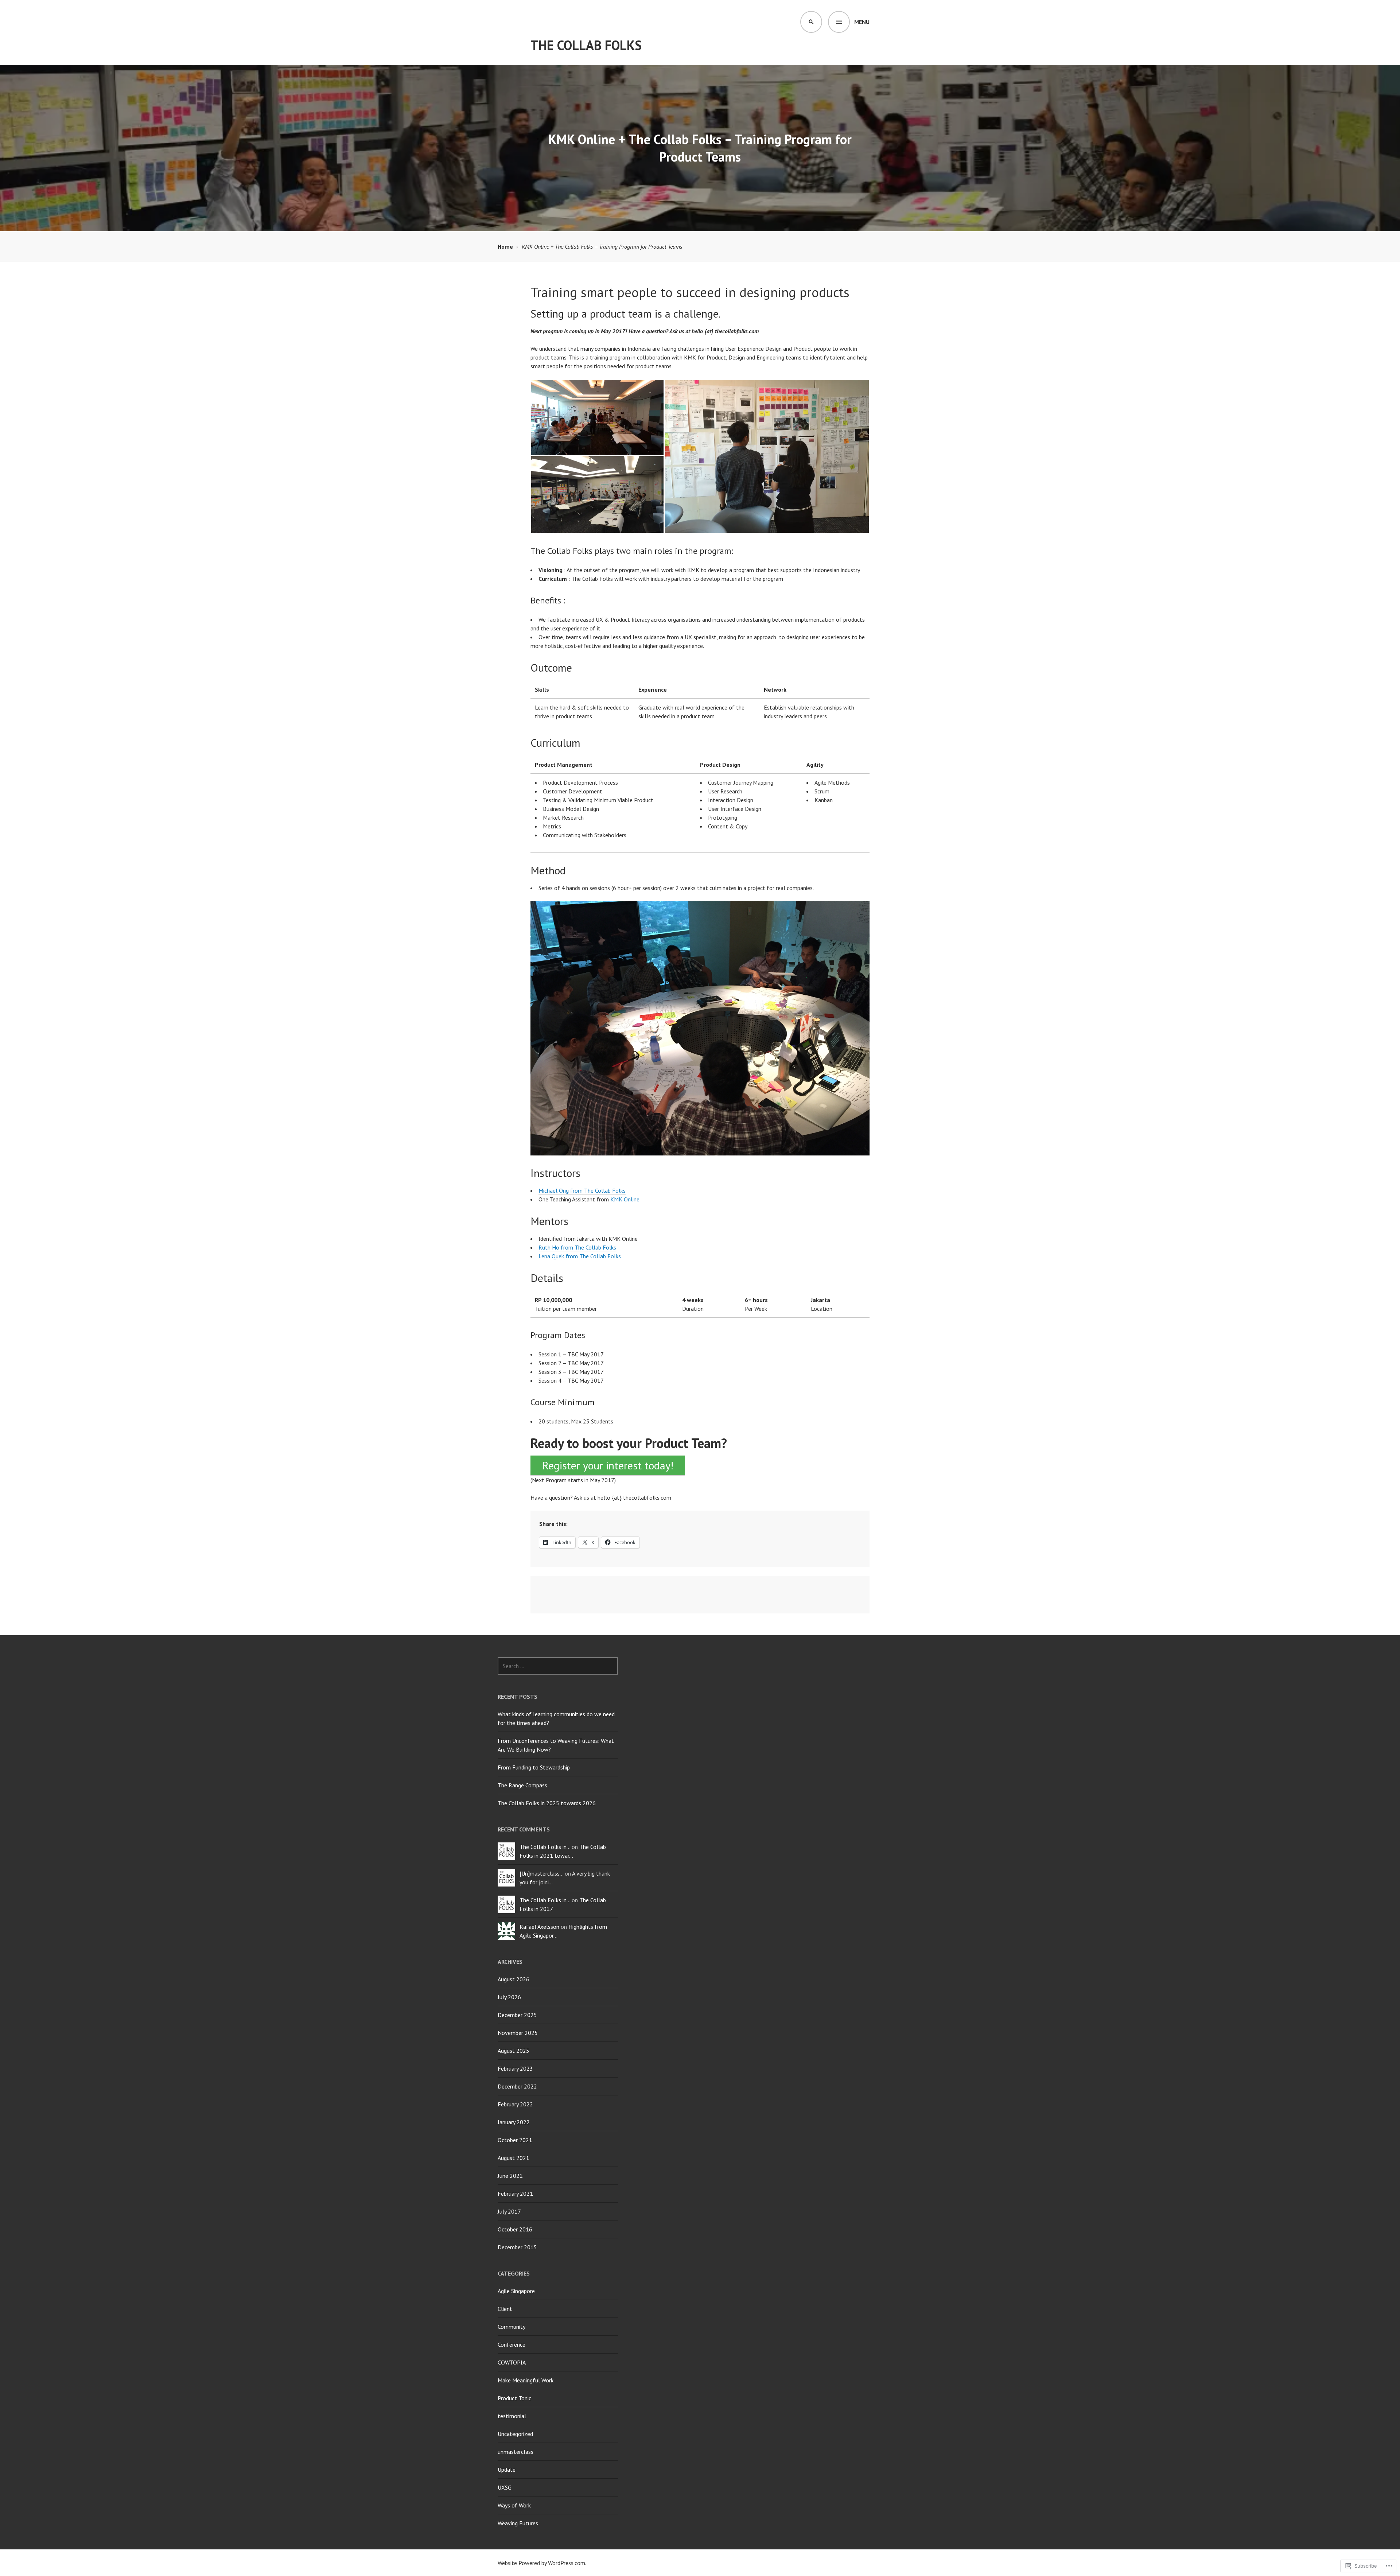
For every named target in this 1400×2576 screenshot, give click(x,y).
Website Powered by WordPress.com (541, 2563)
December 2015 (517, 2247)
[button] (597, 417)
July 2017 (509, 2211)
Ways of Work (514, 2505)
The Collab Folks (586, 45)
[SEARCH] (811, 22)
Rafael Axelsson (539, 1927)
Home (505, 246)
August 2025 (514, 2051)
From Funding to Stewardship (534, 1767)
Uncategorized (515, 2434)
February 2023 (515, 2068)
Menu (862, 22)
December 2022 (517, 2086)
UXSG (505, 2487)
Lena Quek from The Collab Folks (580, 1256)
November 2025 (518, 2033)
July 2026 (509, 1997)
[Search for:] (558, 1666)
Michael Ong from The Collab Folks (582, 1190)
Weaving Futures (518, 2523)
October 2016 (515, 2229)
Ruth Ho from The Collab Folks (577, 1247)
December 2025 (517, 2015)
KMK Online (625, 1199)
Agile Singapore (516, 2291)
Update (507, 2470)
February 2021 (515, 2194)
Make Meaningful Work (526, 2380)
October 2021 (515, 2140)
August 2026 (514, 1979)
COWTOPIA (512, 2362)
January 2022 (514, 2122)
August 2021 (514, 2158)
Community (512, 2327)
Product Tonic (514, 2398)
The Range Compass (522, 1785)
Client (505, 2309)
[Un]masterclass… (541, 1873)
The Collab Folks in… (545, 1847)
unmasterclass (516, 2452)
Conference (512, 2344)
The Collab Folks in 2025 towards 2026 (547, 1803)
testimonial (512, 2416)
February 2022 (515, 2104)
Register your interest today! (608, 1465)
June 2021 (510, 2176)
